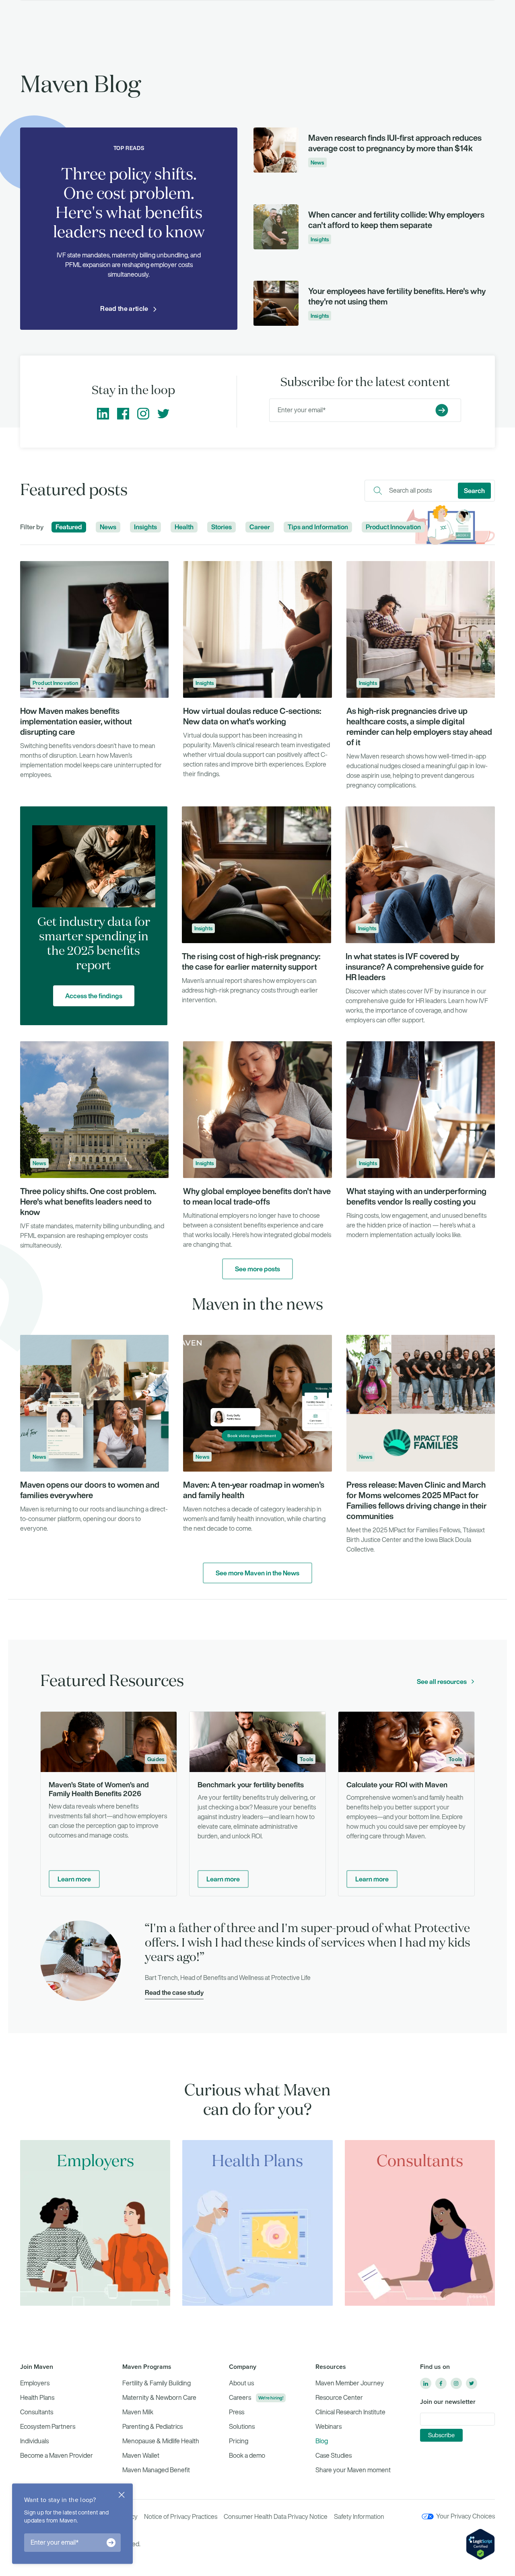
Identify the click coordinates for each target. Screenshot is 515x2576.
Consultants (37, 2412)
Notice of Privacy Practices (181, 2517)
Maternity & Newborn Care (159, 2398)
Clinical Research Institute (350, 2412)
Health (184, 527)
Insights (145, 527)
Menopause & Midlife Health (161, 2441)
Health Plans (37, 2398)
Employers (35, 2383)
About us (241, 2383)
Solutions (242, 2427)
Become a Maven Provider (57, 2456)
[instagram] (456, 2383)
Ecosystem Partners (48, 2427)
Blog (322, 2441)
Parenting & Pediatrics (152, 2427)
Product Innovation (393, 527)
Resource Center (339, 2398)
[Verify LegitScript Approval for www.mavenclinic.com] (480, 2544)
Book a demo (247, 2456)
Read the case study (174, 1992)
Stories (221, 527)
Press (237, 2412)
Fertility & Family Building (157, 2383)
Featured (69, 527)
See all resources (442, 1682)
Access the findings (94, 996)
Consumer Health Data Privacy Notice (276, 2517)
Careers (240, 2398)
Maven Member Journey (350, 2383)
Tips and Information (318, 527)
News (108, 527)
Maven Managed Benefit (156, 2470)
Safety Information (359, 2517)
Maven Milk (138, 2412)
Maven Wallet (141, 2456)
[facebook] (441, 2383)
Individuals (34, 2441)
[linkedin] (426, 2383)
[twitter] (472, 2383)
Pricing (239, 2441)
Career (260, 527)
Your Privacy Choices (466, 2516)
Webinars (329, 2427)
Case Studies (334, 2456)
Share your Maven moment (353, 2470)
